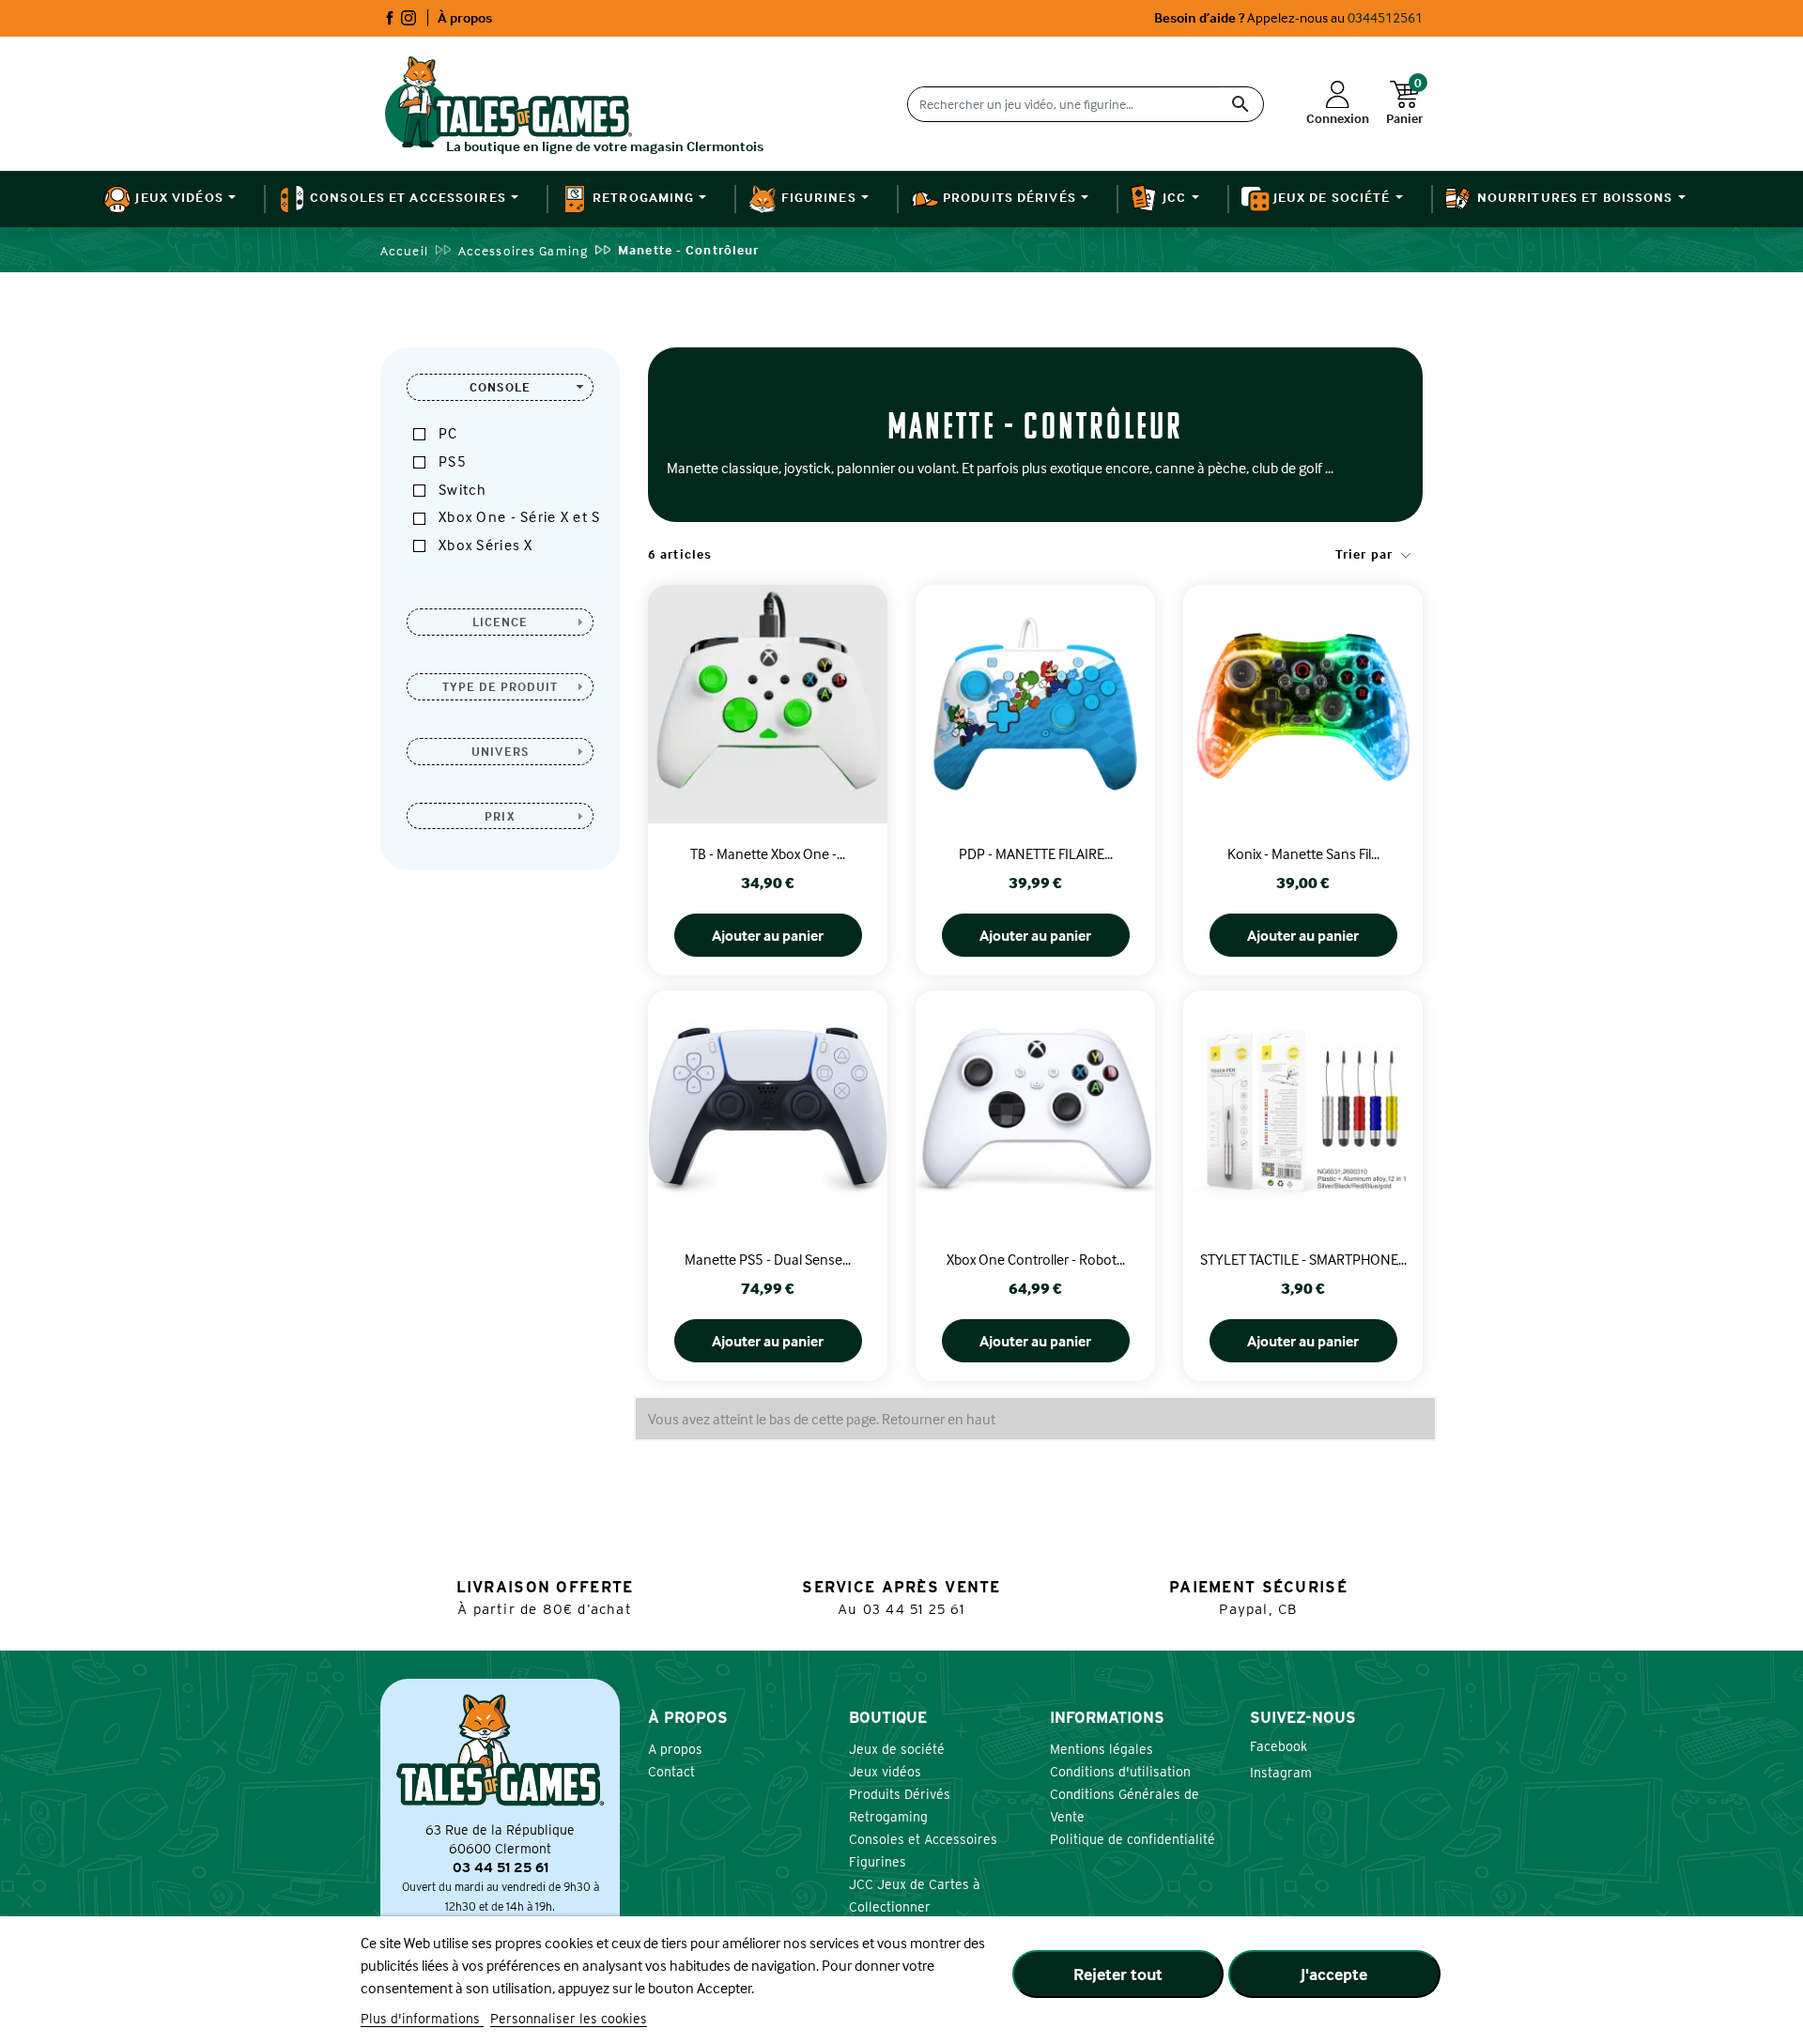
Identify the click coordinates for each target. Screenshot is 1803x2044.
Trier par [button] (1366, 553)
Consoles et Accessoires (923, 1839)
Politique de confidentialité (1133, 1839)
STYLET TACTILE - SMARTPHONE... (1303, 1259)
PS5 (453, 461)
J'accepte (1334, 1974)
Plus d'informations (422, 2019)
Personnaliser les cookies (569, 2019)
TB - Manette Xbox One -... (768, 853)
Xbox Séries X (486, 545)
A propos (675, 1749)
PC (448, 433)
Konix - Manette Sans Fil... (1303, 853)
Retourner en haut (939, 1419)
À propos (465, 17)
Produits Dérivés (900, 1794)
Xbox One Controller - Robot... (1036, 1259)
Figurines (878, 1862)
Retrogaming (888, 1817)
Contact (671, 1772)
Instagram (408, 18)
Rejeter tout (1118, 1974)
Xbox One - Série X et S (519, 516)
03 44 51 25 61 (914, 1609)
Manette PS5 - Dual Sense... (768, 1259)
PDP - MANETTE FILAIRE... (1036, 853)
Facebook (390, 18)
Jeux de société (897, 1749)
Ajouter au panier (768, 935)
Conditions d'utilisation (1120, 1772)
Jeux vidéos (885, 1772)
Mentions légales (1102, 1749)
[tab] (500, 387)
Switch (463, 489)
